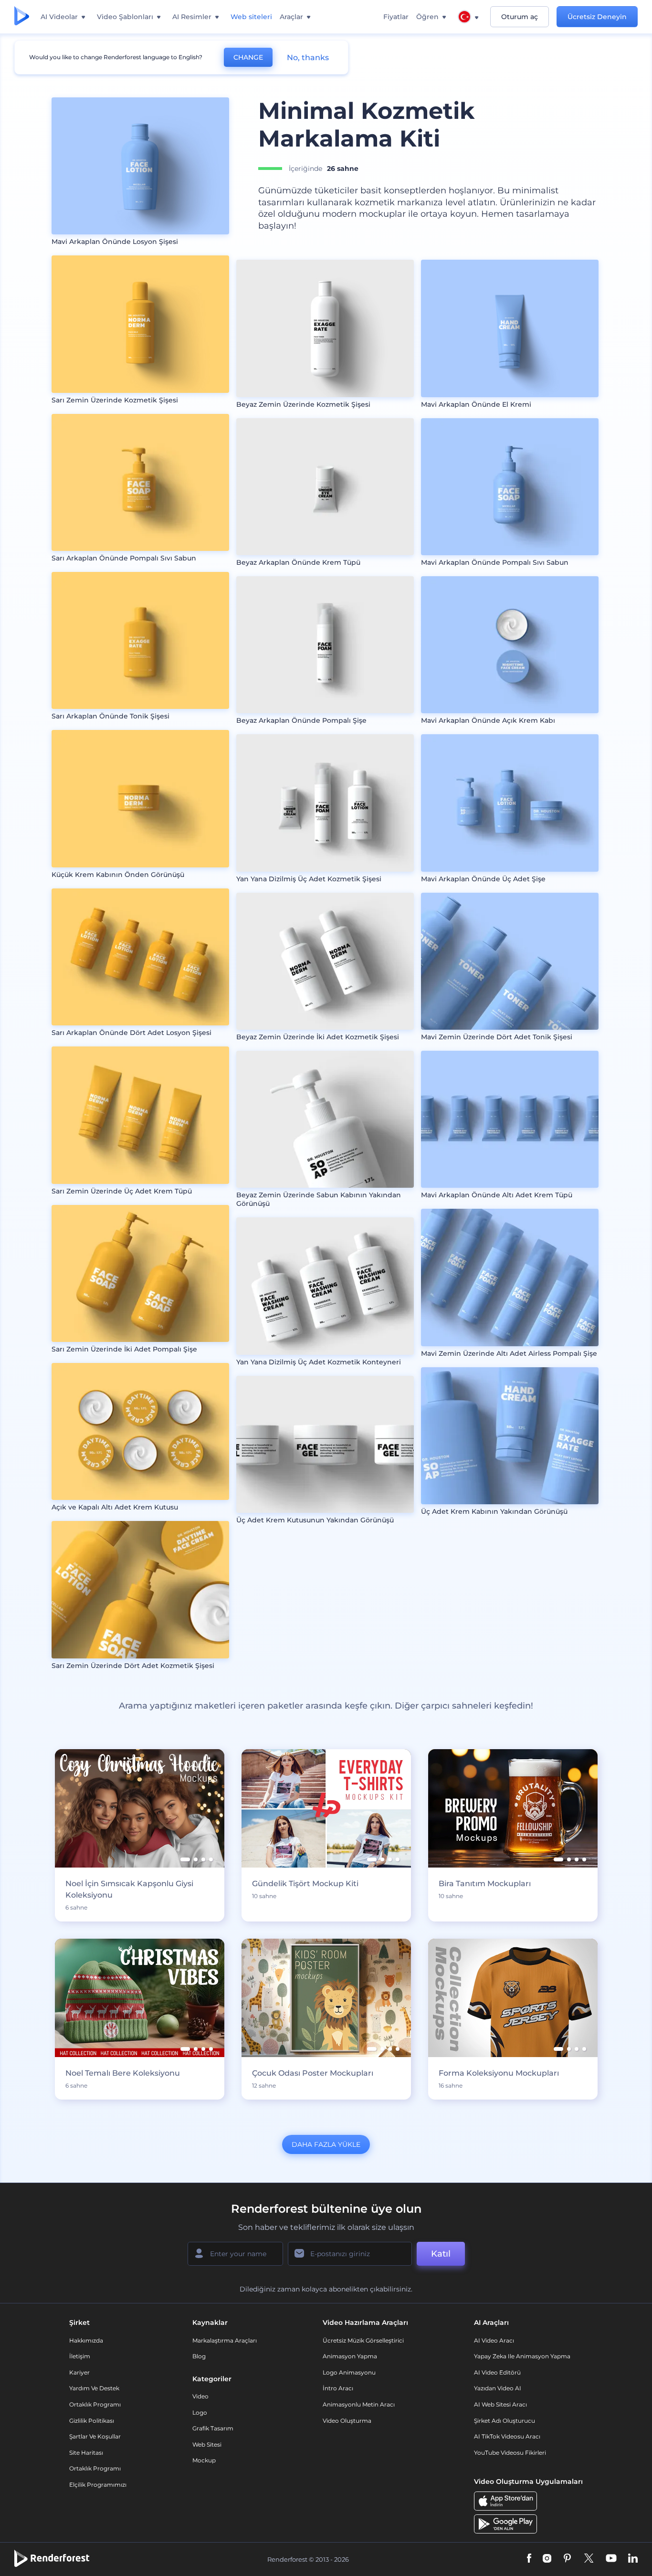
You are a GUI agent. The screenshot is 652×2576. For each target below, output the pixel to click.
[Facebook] (529, 2559)
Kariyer (79, 2372)
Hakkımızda (86, 2340)
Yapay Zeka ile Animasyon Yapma (522, 2356)
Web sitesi (207, 2444)
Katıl (441, 2254)
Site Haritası (86, 2453)
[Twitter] (589, 2559)
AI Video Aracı (494, 2340)
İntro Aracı (338, 2388)
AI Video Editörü (497, 2372)
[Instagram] (547, 2559)
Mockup (204, 2460)
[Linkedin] (633, 2559)
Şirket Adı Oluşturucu (505, 2421)
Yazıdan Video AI (498, 2388)
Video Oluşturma (347, 2421)
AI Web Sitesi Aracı (500, 2404)
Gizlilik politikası (92, 2421)
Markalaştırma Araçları (225, 2340)
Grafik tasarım (213, 2428)
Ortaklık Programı (95, 2404)
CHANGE (248, 57)
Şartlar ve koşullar (95, 2436)
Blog (199, 2356)
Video (200, 2396)
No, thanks (308, 58)
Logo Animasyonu (349, 2372)
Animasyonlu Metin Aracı (359, 2404)
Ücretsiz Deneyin (597, 17)
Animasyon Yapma (350, 2356)
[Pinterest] (567, 2559)
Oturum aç (520, 17)
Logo (200, 2412)
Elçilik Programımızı (98, 2485)
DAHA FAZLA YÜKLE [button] (326, 2144)
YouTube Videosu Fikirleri (510, 2453)
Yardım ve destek (94, 2388)
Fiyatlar (396, 17)
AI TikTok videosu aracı (507, 2436)
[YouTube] (611, 2559)
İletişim (80, 2356)
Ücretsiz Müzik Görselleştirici (363, 2340)
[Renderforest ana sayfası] (22, 17)
